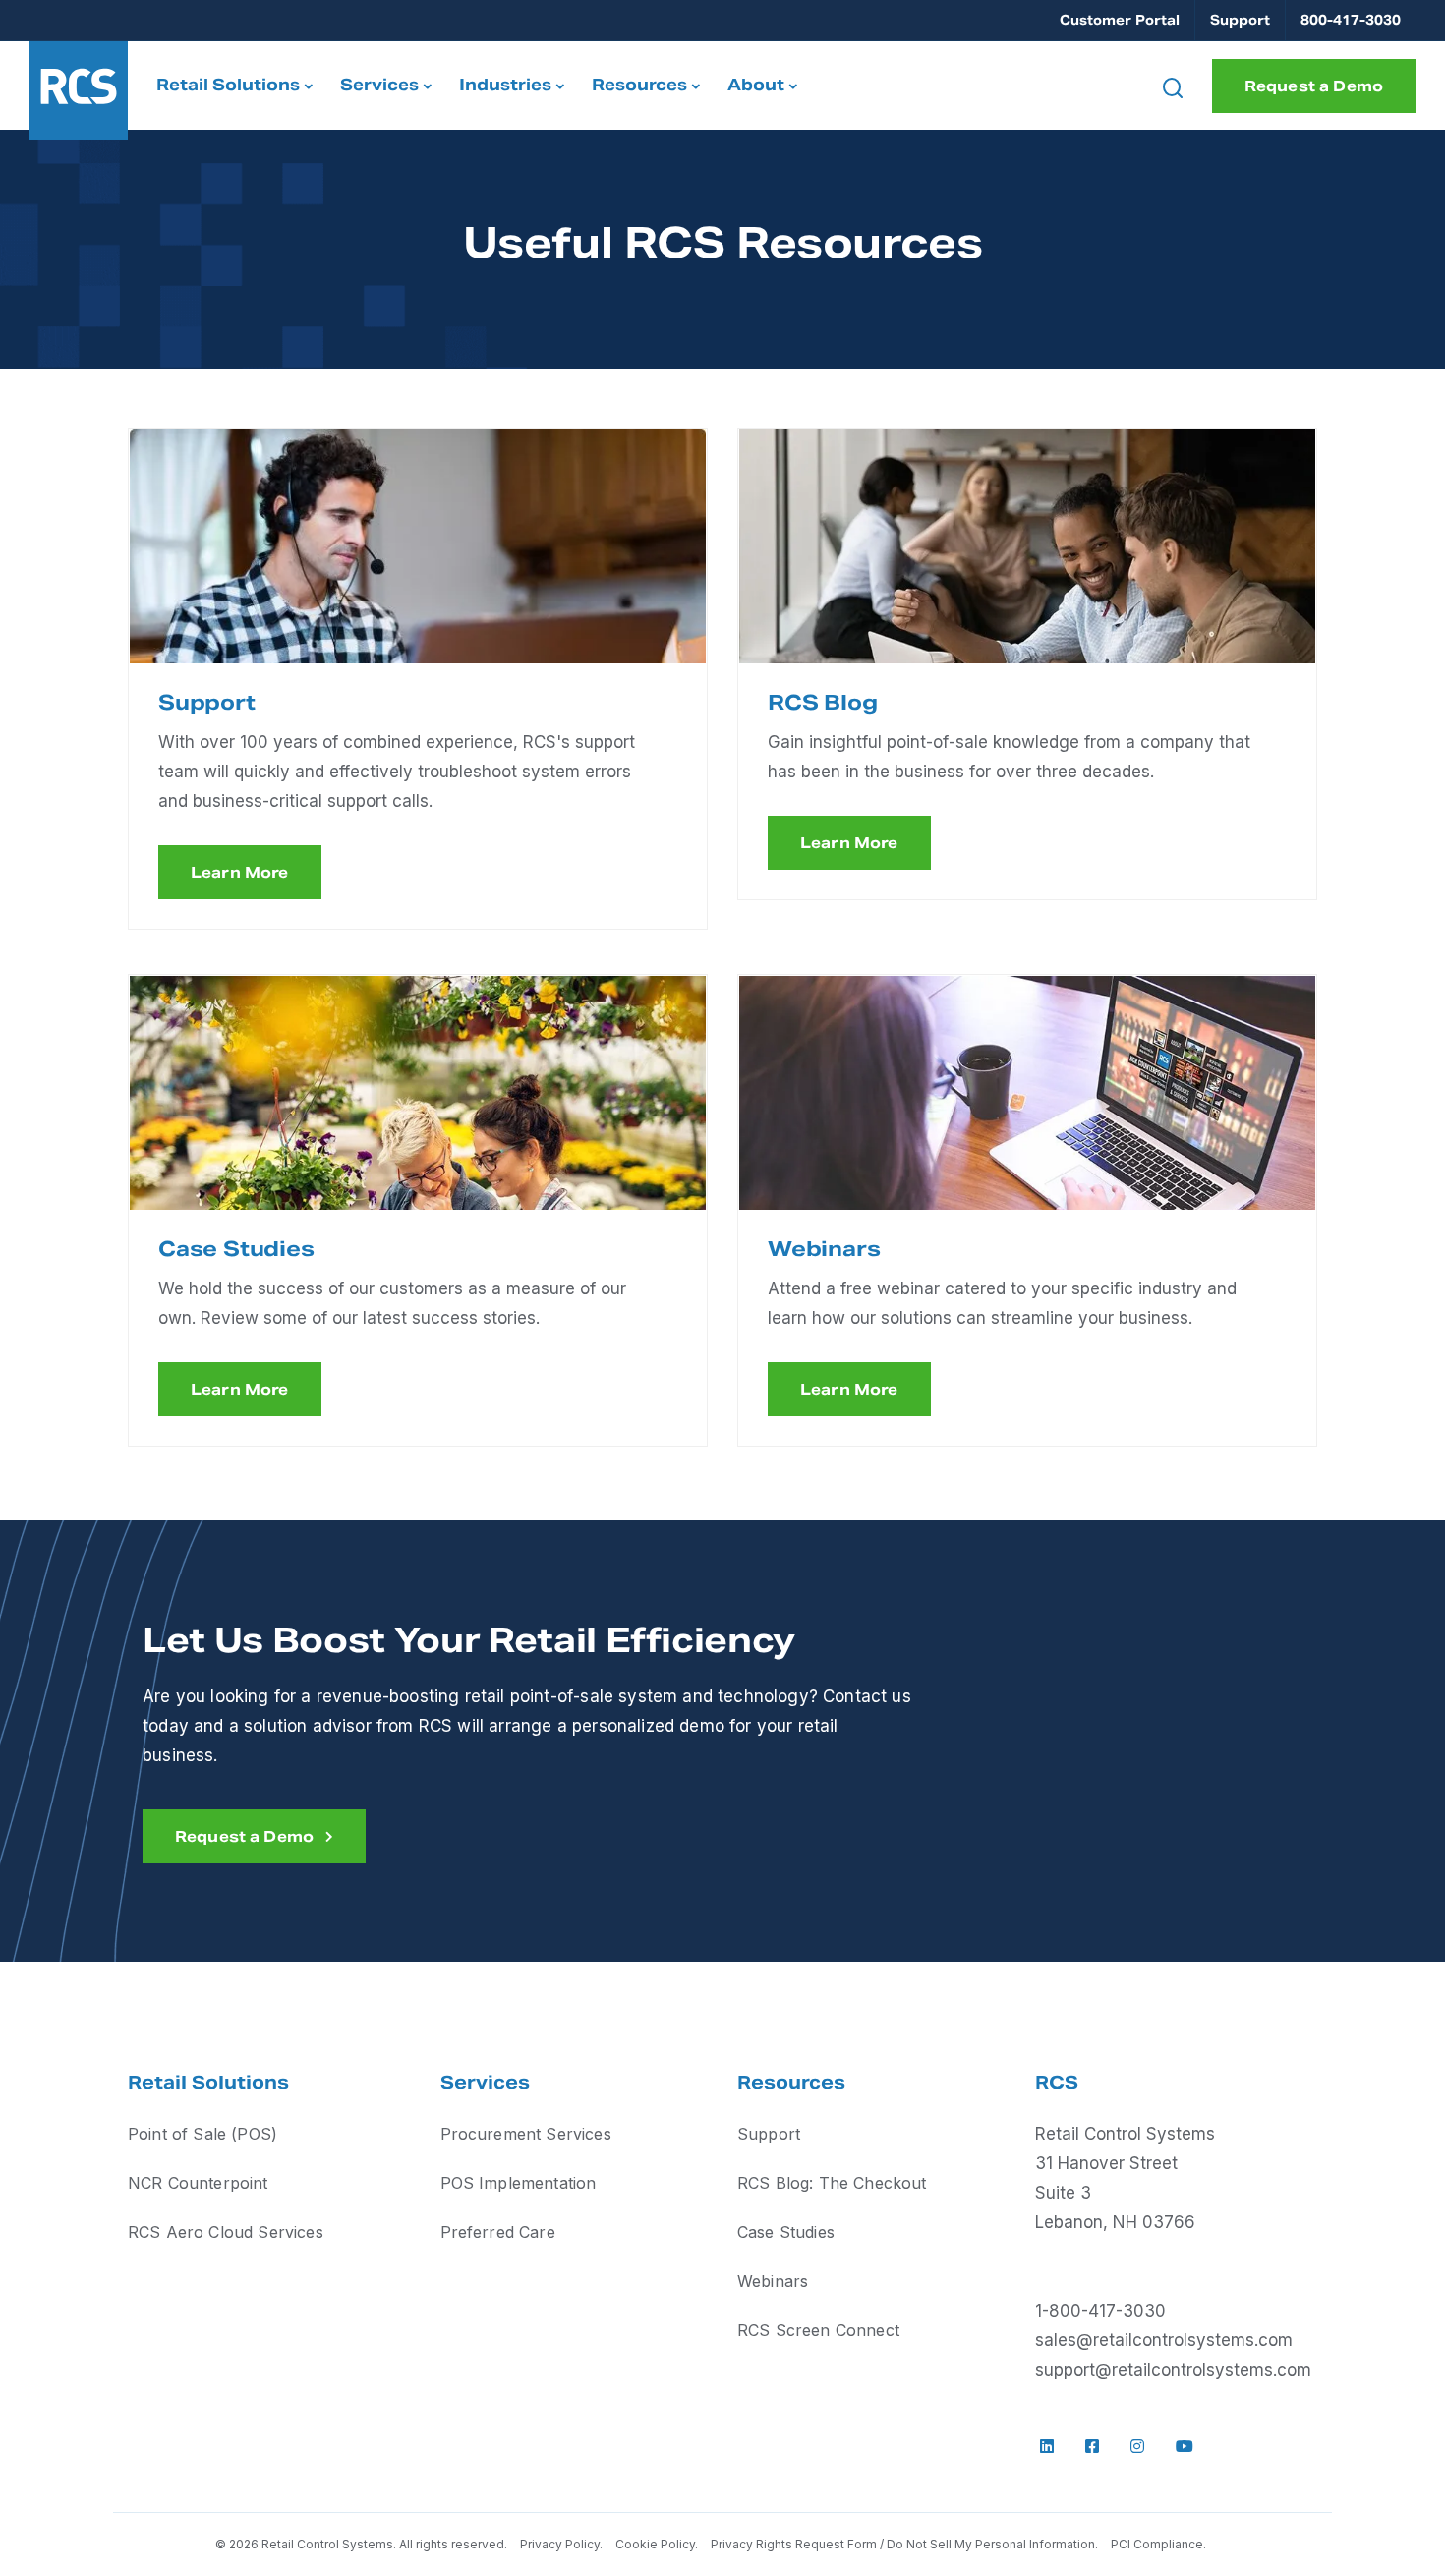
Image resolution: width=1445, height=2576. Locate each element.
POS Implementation (519, 2183)
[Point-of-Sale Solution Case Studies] (418, 1093)
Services (379, 85)
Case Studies (786, 2232)
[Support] (418, 546)
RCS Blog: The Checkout (832, 2183)
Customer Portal (1120, 20)
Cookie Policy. (657, 2544)
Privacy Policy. (563, 2544)
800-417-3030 (1351, 20)
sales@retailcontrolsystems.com (1164, 2340)
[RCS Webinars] (1027, 1093)
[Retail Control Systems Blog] (1027, 546)
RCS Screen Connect (818, 2330)
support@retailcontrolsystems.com (1173, 2370)
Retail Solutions (228, 85)
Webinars (773, 2281)
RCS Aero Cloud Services (226, 2232)
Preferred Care (498, 2232)
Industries (505, 85)
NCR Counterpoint (198, 2183)
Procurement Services (526, 2134)
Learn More (240, 872)
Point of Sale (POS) (202, 2134)
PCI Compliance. (1158, 2544)
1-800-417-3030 (1100, 2311)
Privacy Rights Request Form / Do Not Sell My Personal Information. (904, 2544)
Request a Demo (1314, 86)
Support (1240, 20)
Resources (639, 85)
